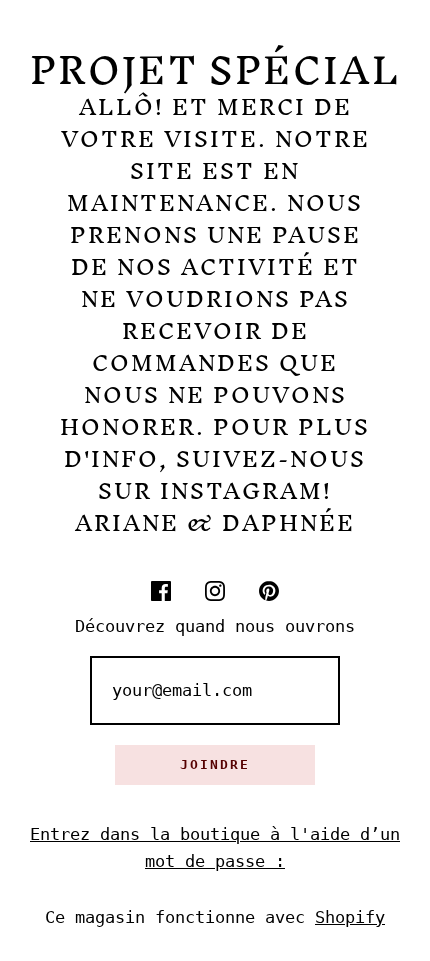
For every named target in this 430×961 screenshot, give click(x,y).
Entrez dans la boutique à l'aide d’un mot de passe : (215, 847)
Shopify (350, 917)
